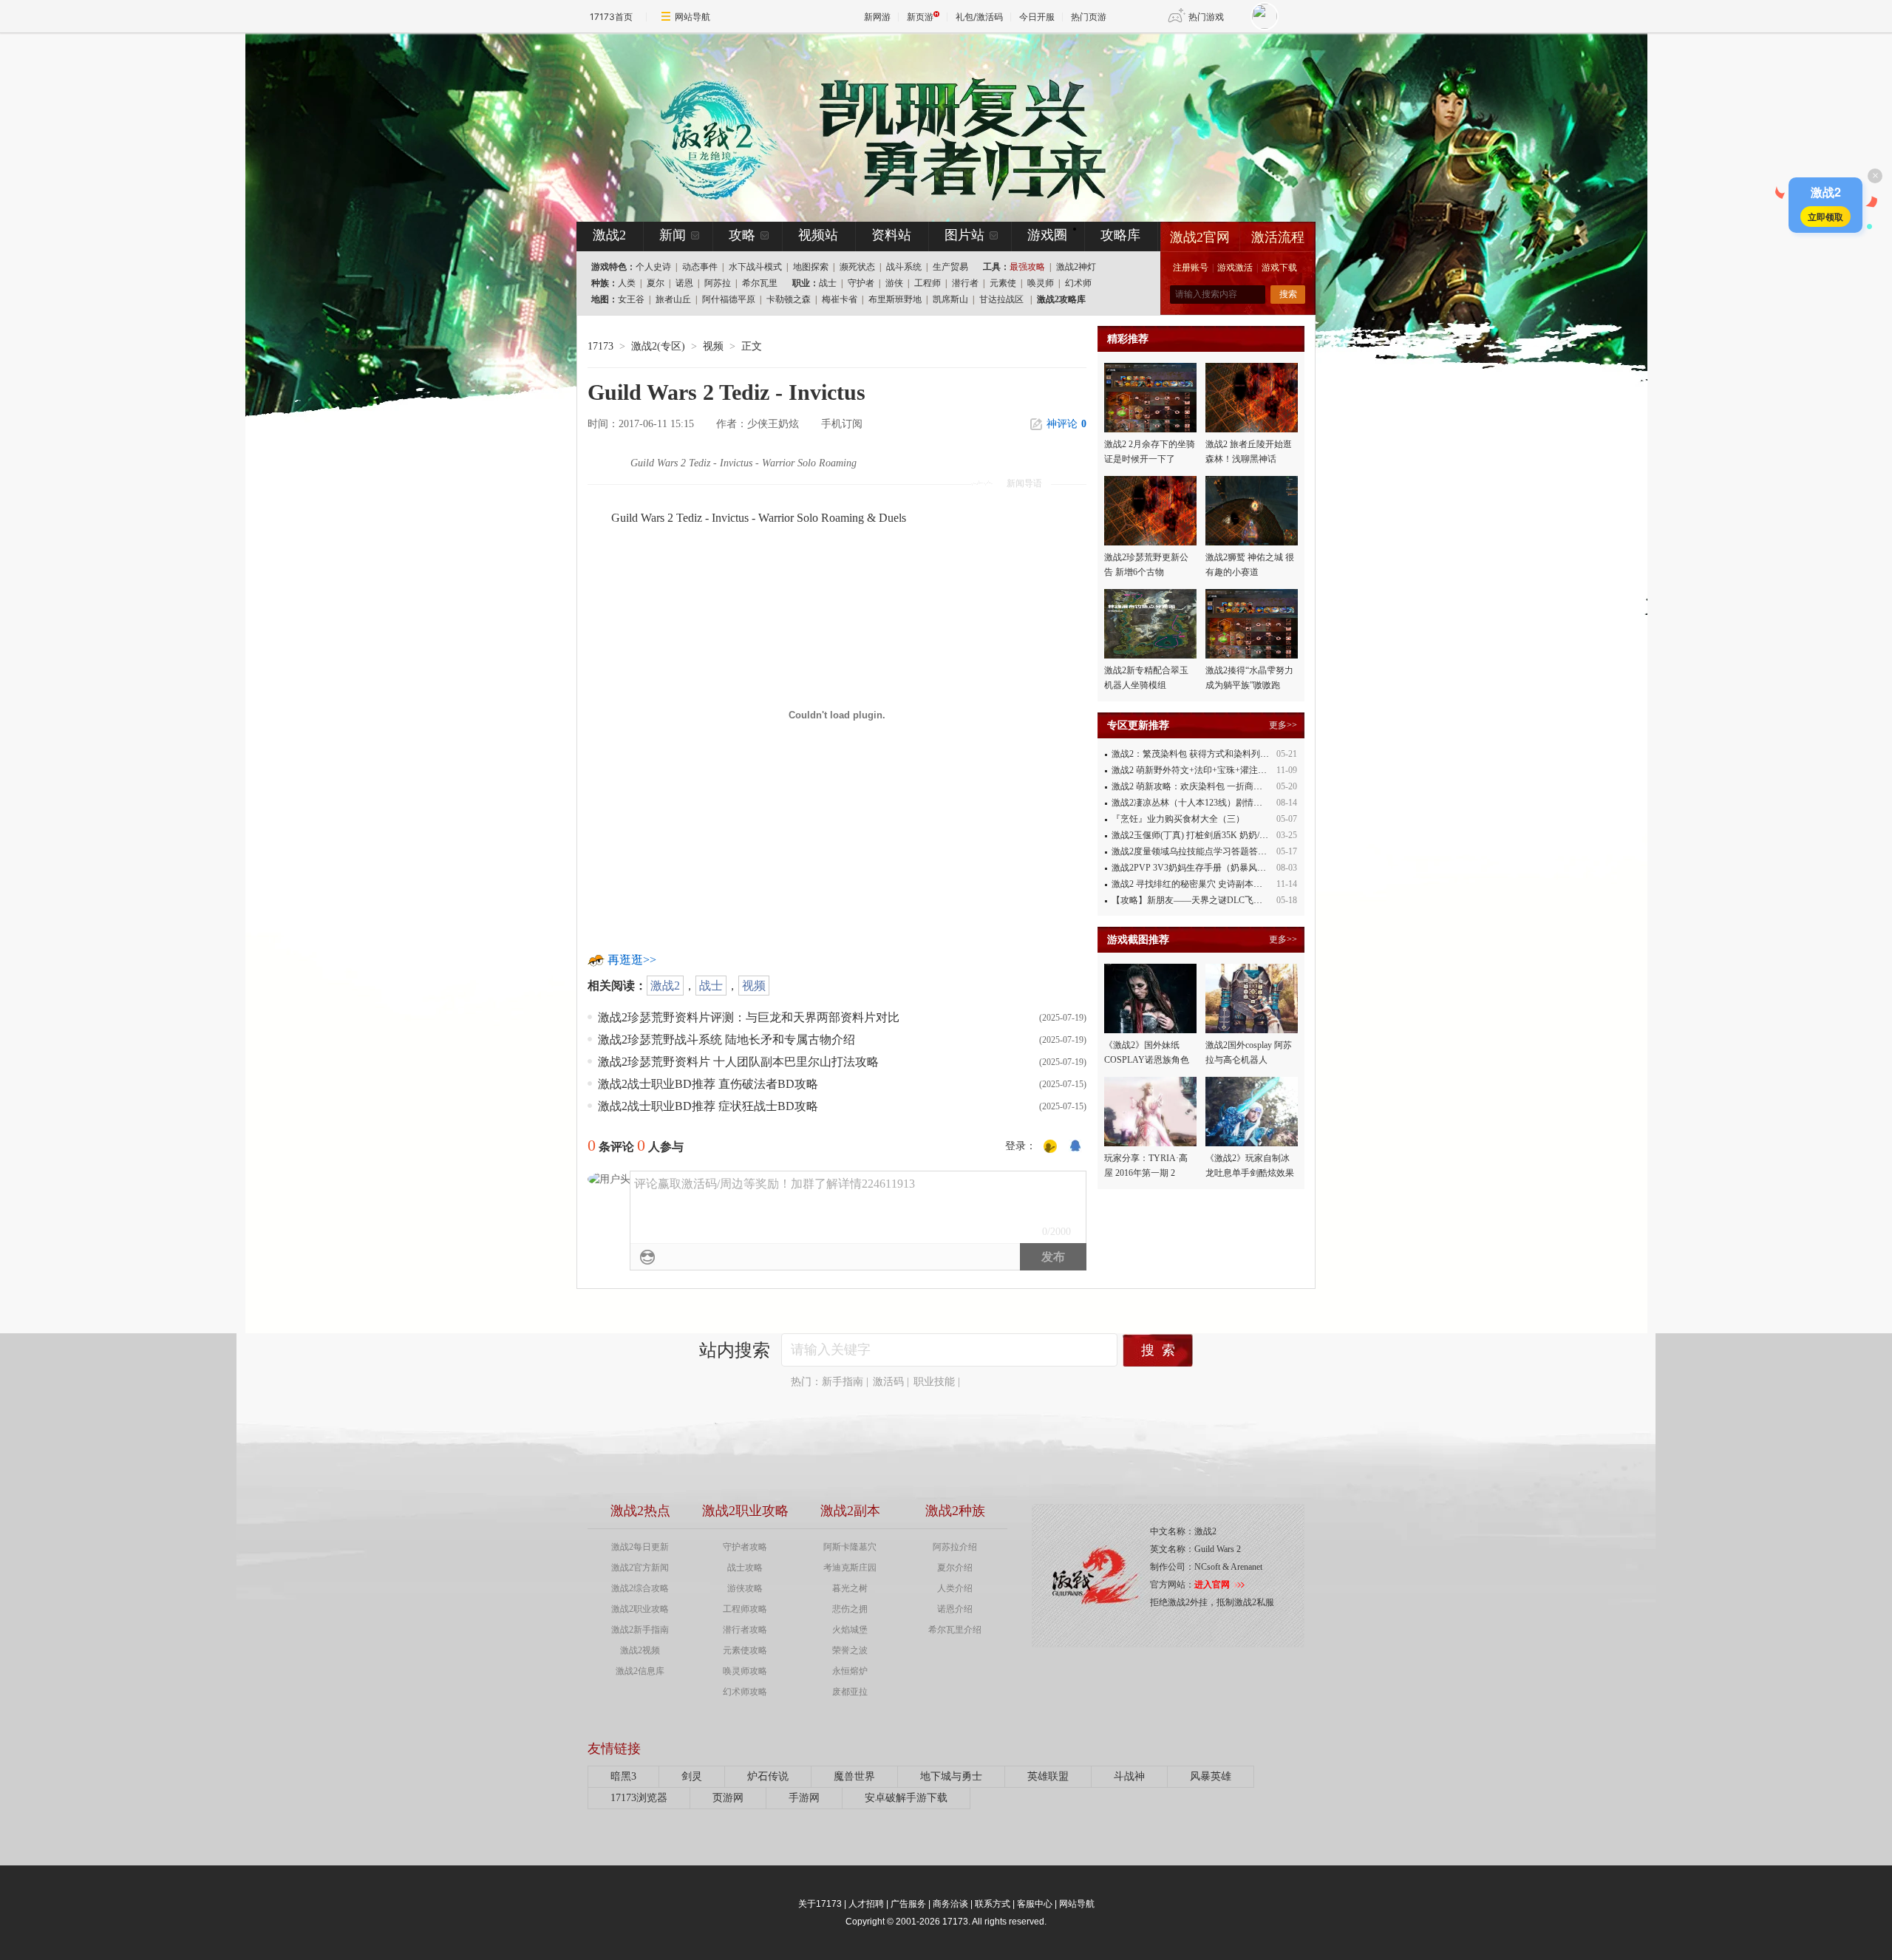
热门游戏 (1206, 17)
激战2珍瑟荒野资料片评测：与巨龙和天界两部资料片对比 (749, 1017)
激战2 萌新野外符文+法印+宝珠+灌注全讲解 (1198, 770)
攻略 (742, 235)
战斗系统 (904, 267)
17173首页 (611, 17)
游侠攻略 (745, 1588)
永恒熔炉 (850, 1671)
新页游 (920, 17)
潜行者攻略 (745, 1630)
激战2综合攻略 (640, 1588)
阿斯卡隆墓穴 (850, 1547)
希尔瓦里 (760, 283)
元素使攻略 (745, 1650)
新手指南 (843, 1382)
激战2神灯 (1076, 267)
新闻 (673, 235)
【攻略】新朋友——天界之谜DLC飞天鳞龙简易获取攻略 (1222, 900)
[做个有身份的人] (1050, 1146)
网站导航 (693, 17)
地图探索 (811, 267)
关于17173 (820, 1904)
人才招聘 (866, 1904)
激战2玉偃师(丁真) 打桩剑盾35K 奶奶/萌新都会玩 (1208, 835)
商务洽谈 (950, 1904)
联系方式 (993, 1904)
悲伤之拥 (850, 1609)
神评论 (1066, 424)
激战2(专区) (658, 346)
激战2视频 (640, 1650)
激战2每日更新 (640, 1547)
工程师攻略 (745, 1609)
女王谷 (631, 299)
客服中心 (1035, 1904)
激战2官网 (1200, 237)
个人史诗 (653, 267)
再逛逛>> (632, 960)
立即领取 (1825, 217)
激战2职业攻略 (640, 1609)
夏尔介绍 (955, 1568)
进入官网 (1212, 1585)
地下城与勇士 (951, 1776)
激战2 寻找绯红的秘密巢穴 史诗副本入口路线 (1200, 884)
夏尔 (656, 283)
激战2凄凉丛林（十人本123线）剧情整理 (1191, 803)
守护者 (861, 283)
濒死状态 (857, 267)
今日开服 (1037, 17)
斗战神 (1129, 1776)
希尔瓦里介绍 (955, 1630)
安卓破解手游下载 (906, 1798)
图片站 (964, 235)
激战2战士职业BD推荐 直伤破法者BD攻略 (708, 1084)
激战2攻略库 (1061, 299)
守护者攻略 (745, 1547)
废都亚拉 (850, 1692)
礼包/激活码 (979, 17)
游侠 (894, 283)
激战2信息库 (640, 1671)
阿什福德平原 (729, 299)
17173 (600, 346)
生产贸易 (950, 267)
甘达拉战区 (1001, 299)
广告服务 (908, 1904)
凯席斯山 (950, 299)
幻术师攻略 (745, 1692)
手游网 (804, 1798)
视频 (754, 986)
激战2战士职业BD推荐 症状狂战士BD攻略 (708, 1106)
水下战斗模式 (755, 267)
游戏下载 (1279, 268)
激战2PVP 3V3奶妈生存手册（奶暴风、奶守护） (1207, 868)
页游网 (728, 1798)
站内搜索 (735, 1350)
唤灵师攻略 (745, 1671)
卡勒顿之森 (789, 299)
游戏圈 (1047, 235)
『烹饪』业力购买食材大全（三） (1178, 819)
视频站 (818, 235)
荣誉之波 (850, 1650)
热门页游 (1089, 17)
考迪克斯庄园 (850, 1568)
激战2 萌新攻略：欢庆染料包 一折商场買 (1191, 786)
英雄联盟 (1048, 1776)
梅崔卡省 (840, 299)
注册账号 (1191, 268)
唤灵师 (1041, 283)
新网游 (877, 17)
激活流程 (1278, 237)
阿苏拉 (718, 283)
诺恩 (684, 283)
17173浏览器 (639, 1798)
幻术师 (1078, 283)
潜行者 (965, 283)
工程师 (928, 283)
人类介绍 (955, 1588)
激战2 (665, 986)
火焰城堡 (850, 1630)
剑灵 (692, 1776)
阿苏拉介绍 (955, 1547)
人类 (627, 283)
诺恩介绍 (955, 1609)
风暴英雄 (1211, 1776)
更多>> (1283, 725)
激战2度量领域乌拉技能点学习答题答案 (1189, 851)
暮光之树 (850, 1588)
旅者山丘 (673, 299)
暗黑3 (623, 1776)
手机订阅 (842, 424)
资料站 (891, 235)
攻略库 (1120, 235)
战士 (828, 283)
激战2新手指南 (640, 1630)
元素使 (1003, 283)
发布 (1053, 1257)
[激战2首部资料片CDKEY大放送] (922, 127)
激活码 (888, 1382)
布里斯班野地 (895, 299)
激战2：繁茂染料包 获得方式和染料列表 (1190, 754)
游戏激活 (1235, 268)
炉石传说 (768, 1776)
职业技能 (934, 1382)
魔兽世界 (854, 1776)
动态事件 (700, 267)
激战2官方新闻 (640, 1568)
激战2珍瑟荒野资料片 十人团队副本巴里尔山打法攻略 (738, 1062)
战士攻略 (745, 1568)
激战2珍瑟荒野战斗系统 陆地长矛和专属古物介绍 (726, 1039)
